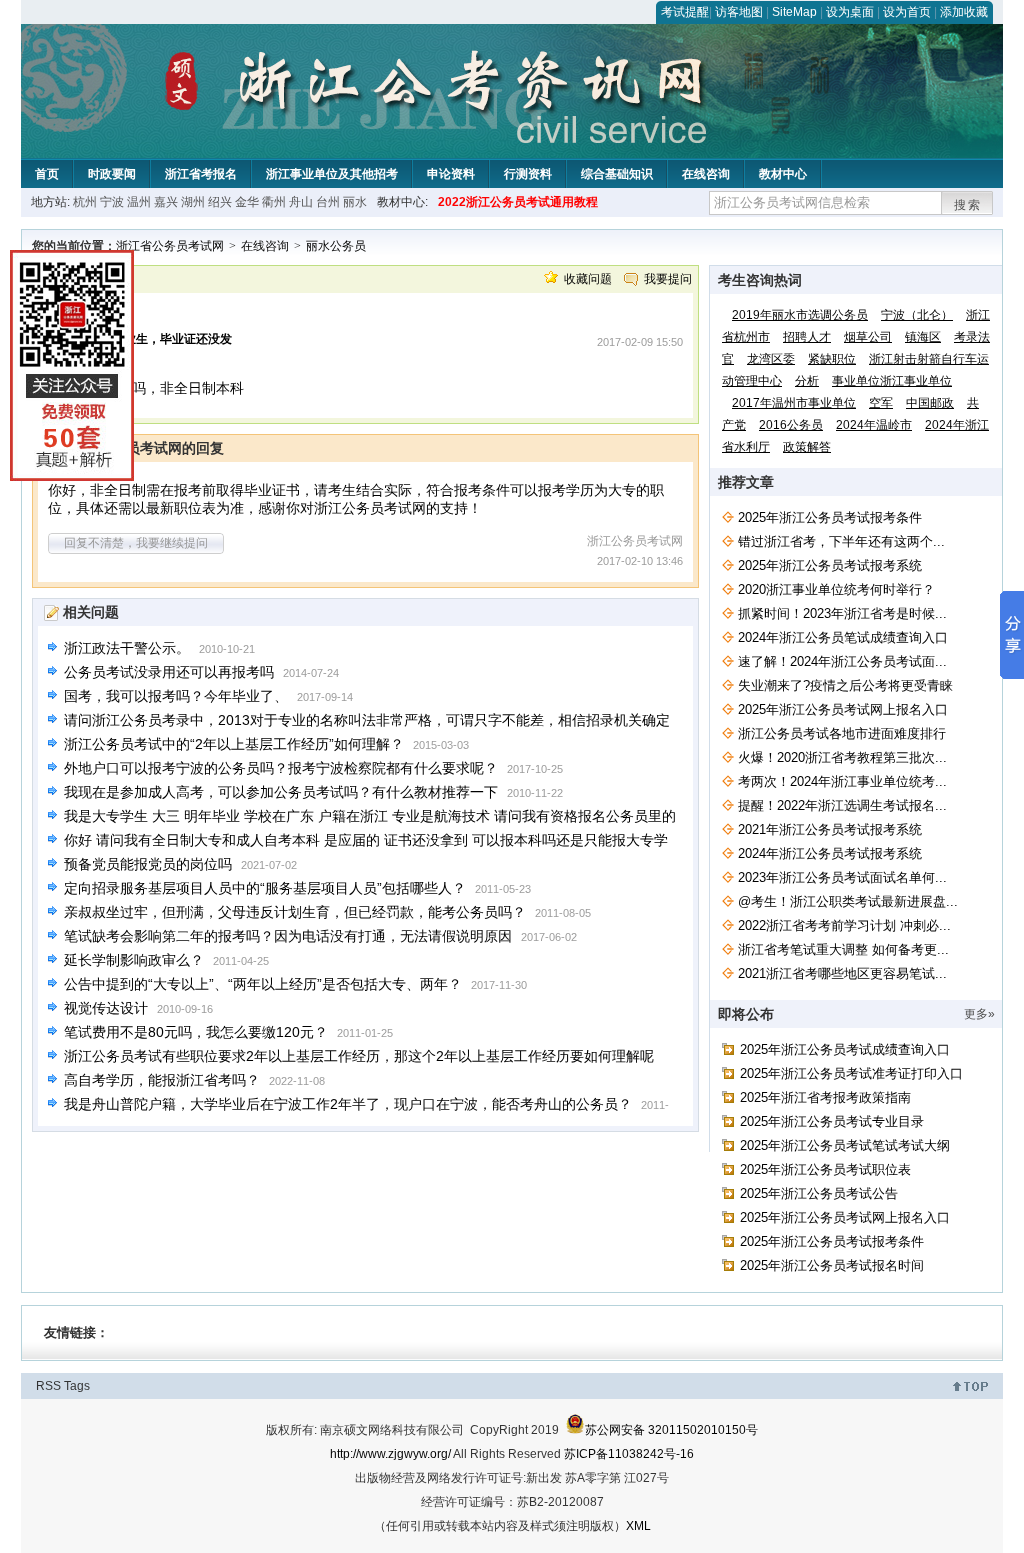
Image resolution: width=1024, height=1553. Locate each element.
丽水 (355, 202)
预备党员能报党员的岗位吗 (148, 864)
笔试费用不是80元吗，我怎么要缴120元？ (196, 1032)
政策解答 (807, 447)
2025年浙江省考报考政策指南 (825, 1097)
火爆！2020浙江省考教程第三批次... (842, 757)
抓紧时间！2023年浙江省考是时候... (842, 613)
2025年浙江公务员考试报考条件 (830, 517)
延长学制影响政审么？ (134, 960)
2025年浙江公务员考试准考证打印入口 (851, 1073)
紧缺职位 (832, 359)
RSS (48, 1386)
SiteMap (794, 12)
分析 (807, 381)
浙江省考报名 (201, 174)
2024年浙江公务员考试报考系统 (830, 853)
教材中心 (783, 174)
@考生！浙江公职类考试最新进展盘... (848, 901)
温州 (139, 202)
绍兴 (220, 202)
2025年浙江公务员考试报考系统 (830, 565)
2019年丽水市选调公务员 (800, 315)
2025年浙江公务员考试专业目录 (832, 1121)
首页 (47, 174)
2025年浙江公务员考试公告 (819, 1193)
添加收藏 (964, 12)
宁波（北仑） (917, 315)
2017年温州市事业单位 (794, 403)
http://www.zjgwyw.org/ (390, 1454)
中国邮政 (930, 403)
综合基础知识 (617, 174)
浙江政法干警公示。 (127, 648)
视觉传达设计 (106, 1008)
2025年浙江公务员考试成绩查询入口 (845, 1049)
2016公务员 (791, 425)
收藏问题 (588, 279)
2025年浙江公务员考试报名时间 (832, 1265)
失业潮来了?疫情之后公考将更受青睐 (845, 685)
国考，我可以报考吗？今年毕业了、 (176, 696)
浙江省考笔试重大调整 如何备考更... (843, 949)
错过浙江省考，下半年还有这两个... (841, 541)
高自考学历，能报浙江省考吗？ (162, 1080)
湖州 (193, 202)
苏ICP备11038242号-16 (629, 1454)
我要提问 (668, 279)
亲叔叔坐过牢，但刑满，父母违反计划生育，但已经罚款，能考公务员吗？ (295, 912)
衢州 (274, 202)
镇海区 (923, 337)
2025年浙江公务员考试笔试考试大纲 (845, 1145)
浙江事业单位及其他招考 (332, 174)
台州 (328, 202)
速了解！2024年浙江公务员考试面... (842, 661)
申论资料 (451, 174)
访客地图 (739, 12)
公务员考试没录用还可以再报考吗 (169, 672)
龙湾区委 (771, 359)
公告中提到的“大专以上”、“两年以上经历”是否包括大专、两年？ (263, 984)
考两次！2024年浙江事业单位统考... (842, 781)
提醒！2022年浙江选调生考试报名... (842, 805)
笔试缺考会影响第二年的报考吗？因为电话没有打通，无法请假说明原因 (288, 936)
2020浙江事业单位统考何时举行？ (836, 589)
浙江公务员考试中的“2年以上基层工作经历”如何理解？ (234, 744)
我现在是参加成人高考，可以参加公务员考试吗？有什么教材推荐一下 (281, 792)
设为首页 (907, 12)
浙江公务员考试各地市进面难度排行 (842, 733)
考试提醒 (685, 12)
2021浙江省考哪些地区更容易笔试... (842, 973)
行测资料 (528, 174)
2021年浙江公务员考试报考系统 (830, 829)
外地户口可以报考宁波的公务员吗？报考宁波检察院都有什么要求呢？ (281, 768)
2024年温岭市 (874, 425)
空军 (881, 403)
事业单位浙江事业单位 (892, 381)
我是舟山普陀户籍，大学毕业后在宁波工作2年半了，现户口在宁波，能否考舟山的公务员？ (348, 1104)
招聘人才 (807, 337)
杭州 (85, 202)
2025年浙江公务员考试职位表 (825, 1169)
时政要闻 (112, 174)
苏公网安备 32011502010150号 (671, 1430)
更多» (979, 1014)
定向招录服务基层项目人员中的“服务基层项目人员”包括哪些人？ (265, 888)
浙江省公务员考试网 (170, 246)
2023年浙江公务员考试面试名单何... (842, 877)
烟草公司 (868, 337)
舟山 (301, 202)
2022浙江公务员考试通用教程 (518, 202)
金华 (247, 202)
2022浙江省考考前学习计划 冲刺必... (844, 925)
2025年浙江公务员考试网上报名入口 (843, 709)
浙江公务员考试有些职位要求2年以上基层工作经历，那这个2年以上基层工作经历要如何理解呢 (359, 1056)
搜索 (968, 205)
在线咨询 (706, 174)
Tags (77, 1386)
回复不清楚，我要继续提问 (136, 543)
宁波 (112, 202)
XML (638, 1526)
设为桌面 (850, 12)
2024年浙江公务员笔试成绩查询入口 (843, 637)
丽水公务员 (336, 246)
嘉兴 (166, 202)
